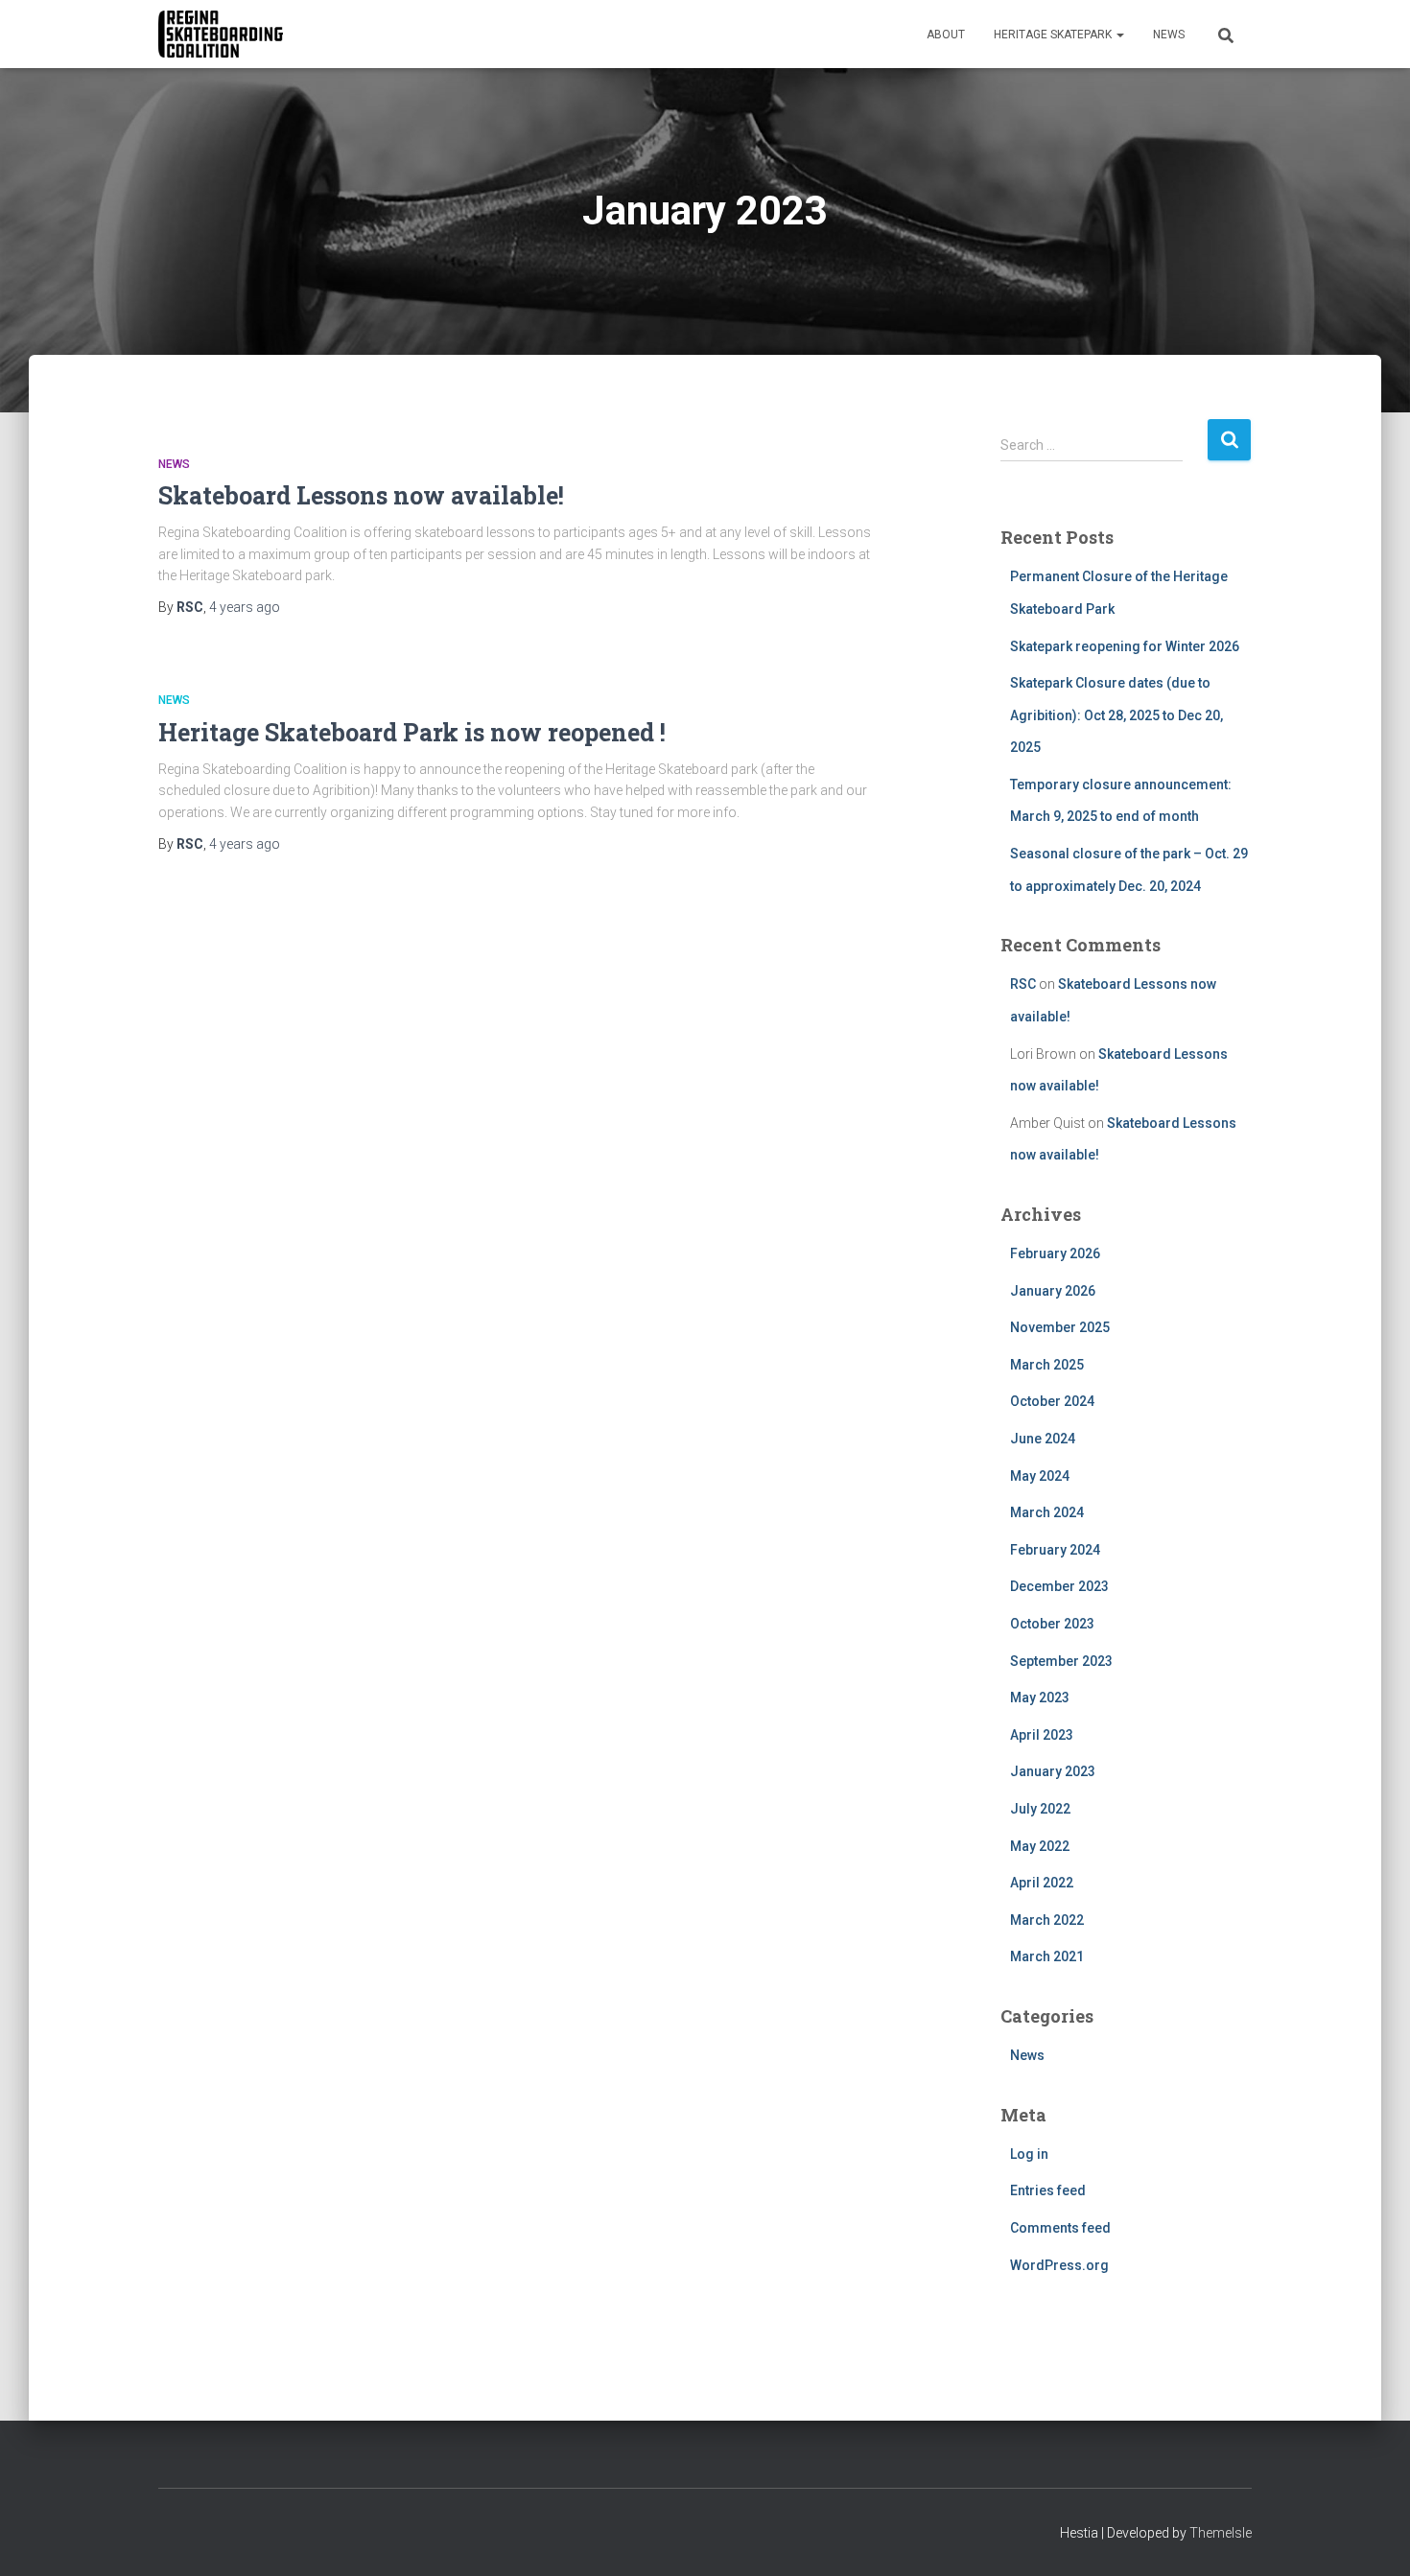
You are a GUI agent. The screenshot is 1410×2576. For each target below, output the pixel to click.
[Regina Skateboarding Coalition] (221, 35)
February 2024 (1055, 1550)
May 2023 (1040, 1698)
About (946, 35)
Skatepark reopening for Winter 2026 (1125, 646)
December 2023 (1059, 1586)
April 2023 (1042, 1735)
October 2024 (1052, 1401)
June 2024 (1043, 1439)
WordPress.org (1059, 2265)
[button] (1119, 35)
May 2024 (1040, 1476)
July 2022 (1040, 1809)
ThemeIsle (1221, 2533)
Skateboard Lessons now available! (361, 495)
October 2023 (1052, 1624)
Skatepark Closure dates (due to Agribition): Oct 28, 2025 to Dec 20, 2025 (1116, 715)
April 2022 (1042, 1883)
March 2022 (1047, 1920)
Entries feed (1048, 2190)
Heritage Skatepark (1054, 35)
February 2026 (1055, 1253)
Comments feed (1060, 2228)
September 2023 (1061, 1661)
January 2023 (1053, 1771)
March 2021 (1047, 1956)
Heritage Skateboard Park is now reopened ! (412, 732)
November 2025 (1060, 1327)
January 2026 (1053, 1291)
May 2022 (1040, 1846)
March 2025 (1047, 1365)
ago (245, 607)
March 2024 (1047, 1512)
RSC (1023, 984)
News (1169, 35)
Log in (1029, 2154)
